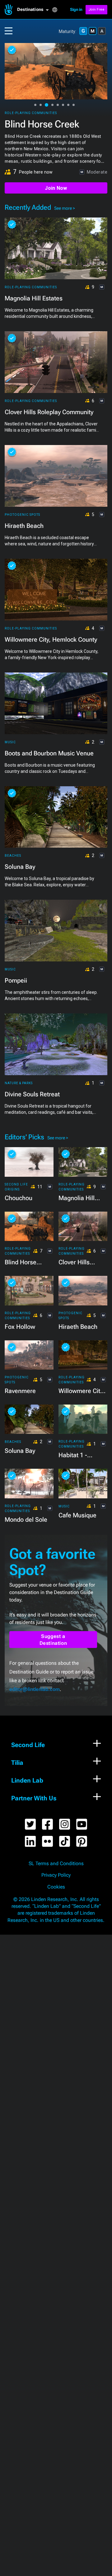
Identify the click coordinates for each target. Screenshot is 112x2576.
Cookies (56, 1887)
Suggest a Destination (53, 1640)
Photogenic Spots (22, 515)
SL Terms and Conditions (56, 1864)
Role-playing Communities (31, 113)
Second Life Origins (16, 1187)
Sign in (76, 10)
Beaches (13, 856)
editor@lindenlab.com (35, 1689)
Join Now (56, 188)
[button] (35, 10)
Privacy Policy (56, 1875)
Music (10, 742)
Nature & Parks (19, 1083)
